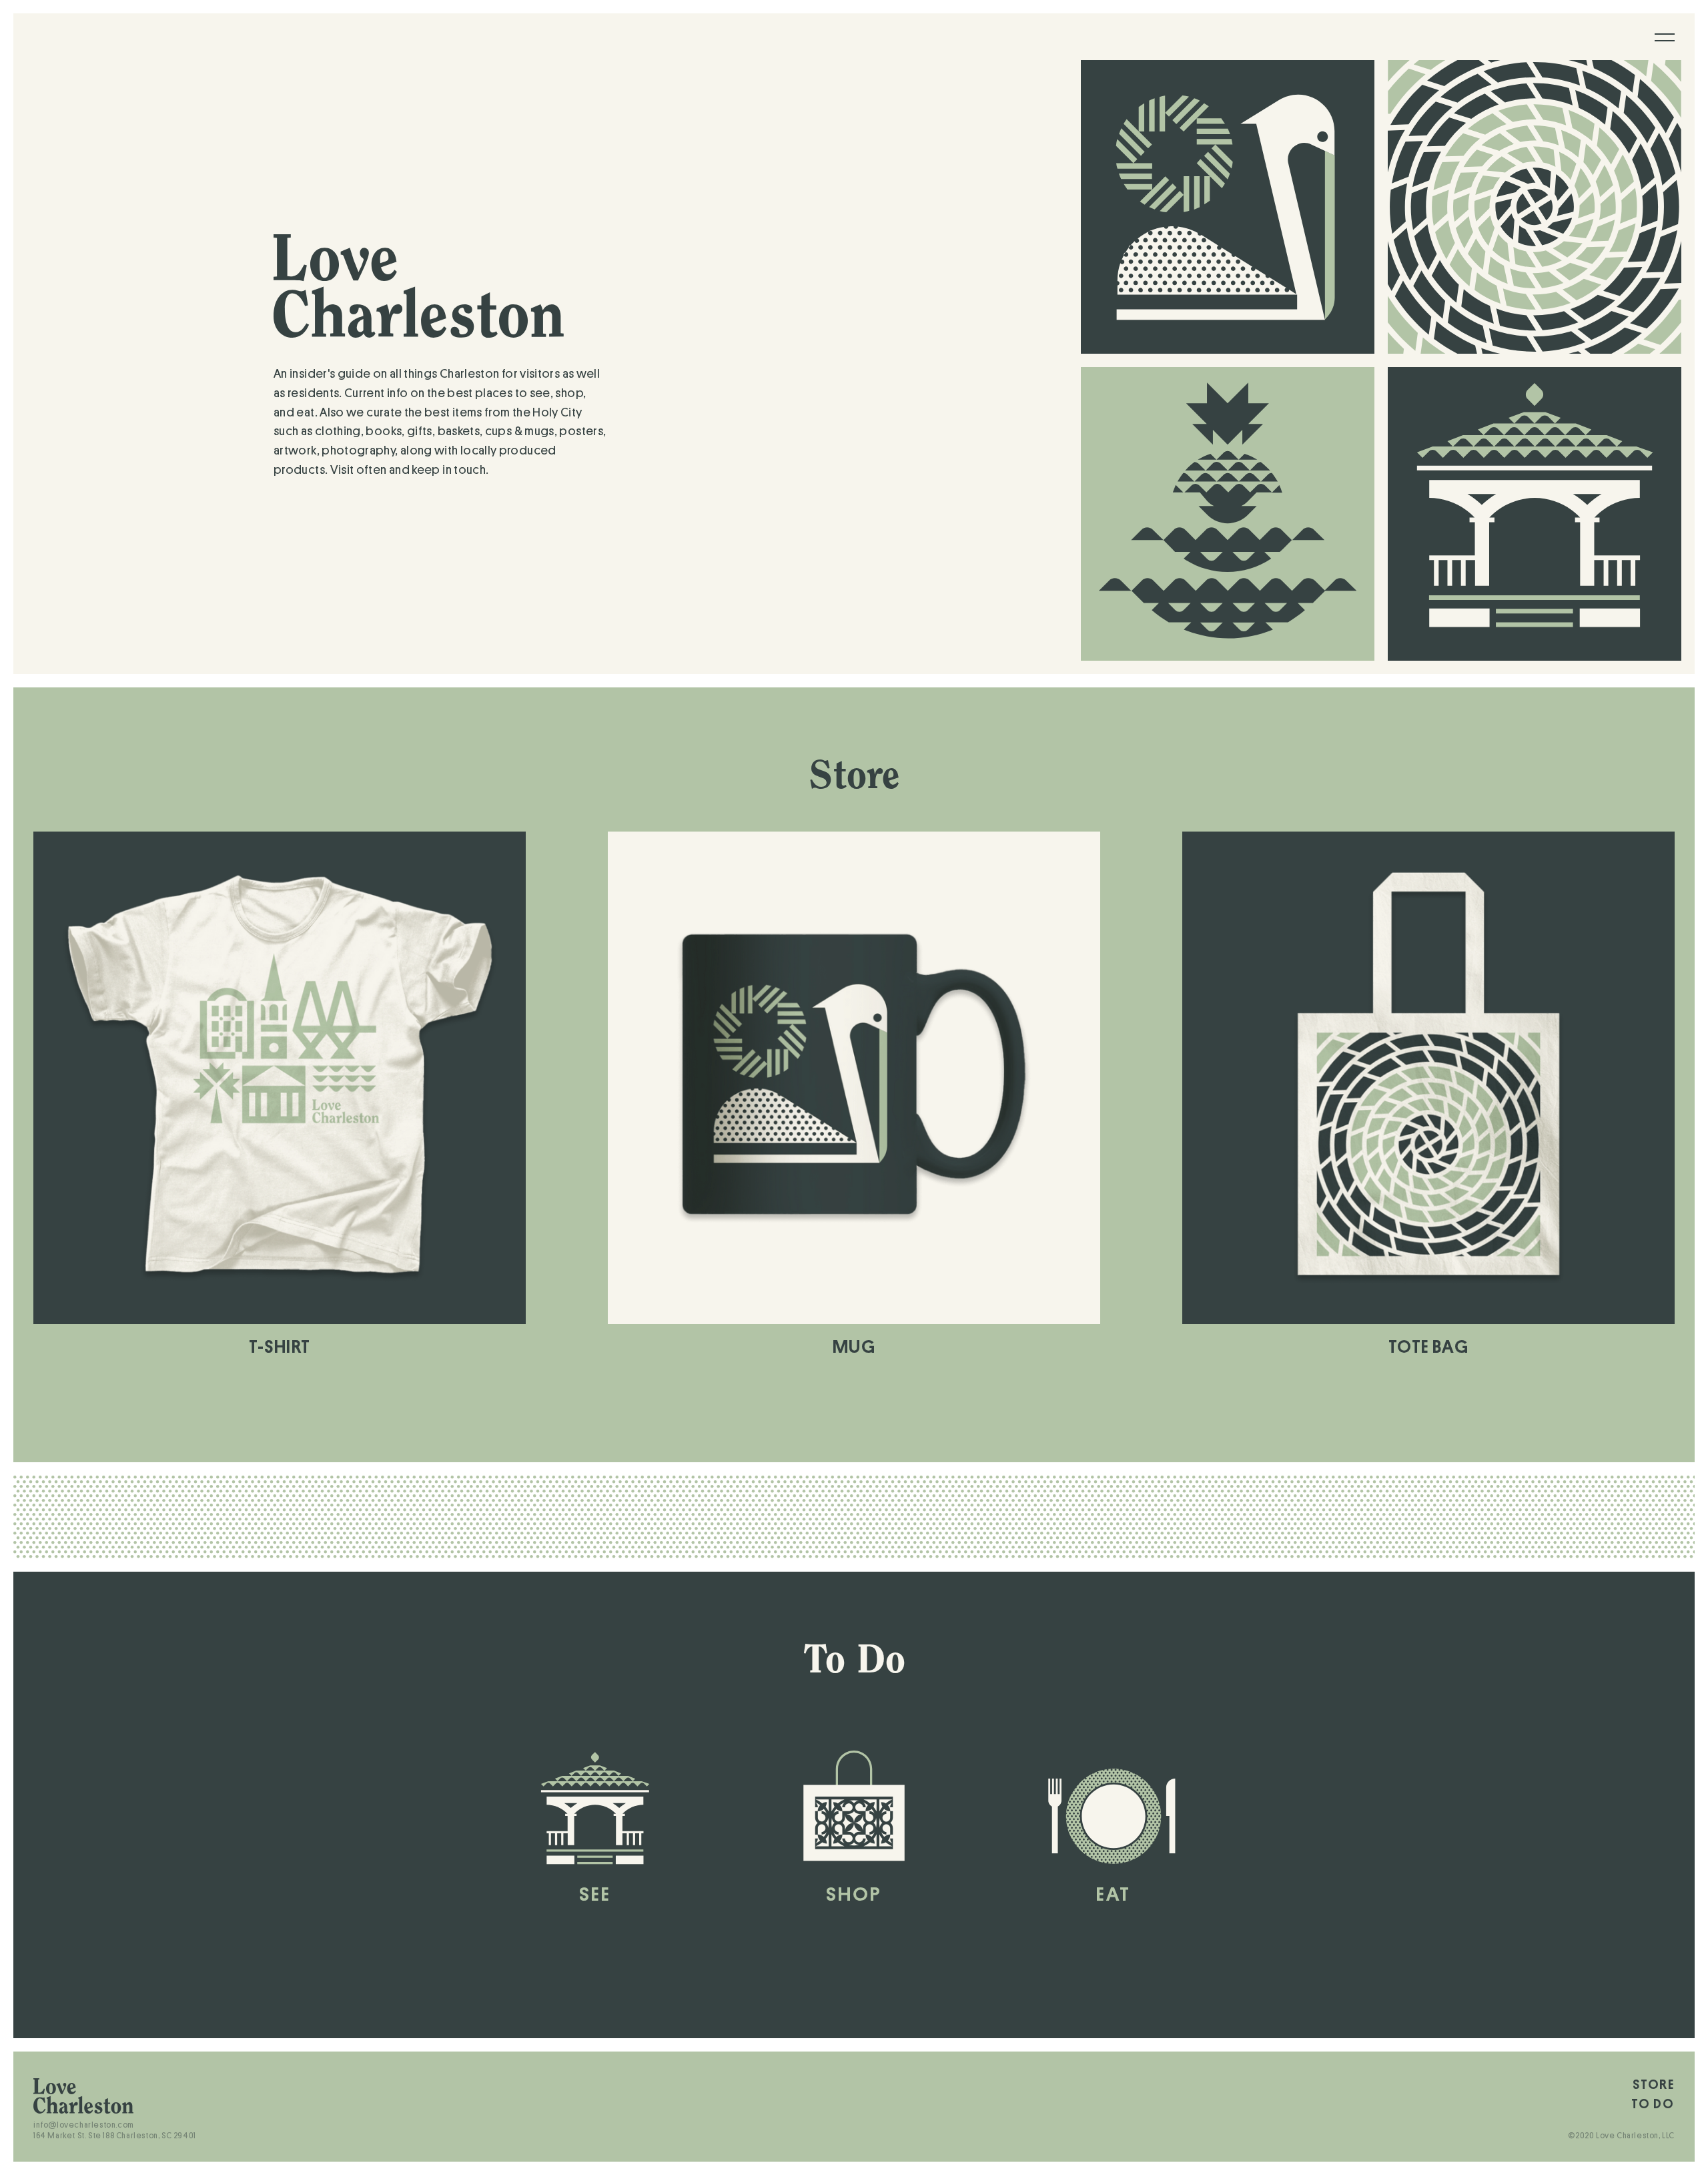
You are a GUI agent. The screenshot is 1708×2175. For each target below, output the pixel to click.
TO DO (1653, 2104)
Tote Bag (1428, 1347)
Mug (854, 1347)
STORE (1654, 2085)
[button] (1665, 37)
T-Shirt (280, 1347)
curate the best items (424, 412)
